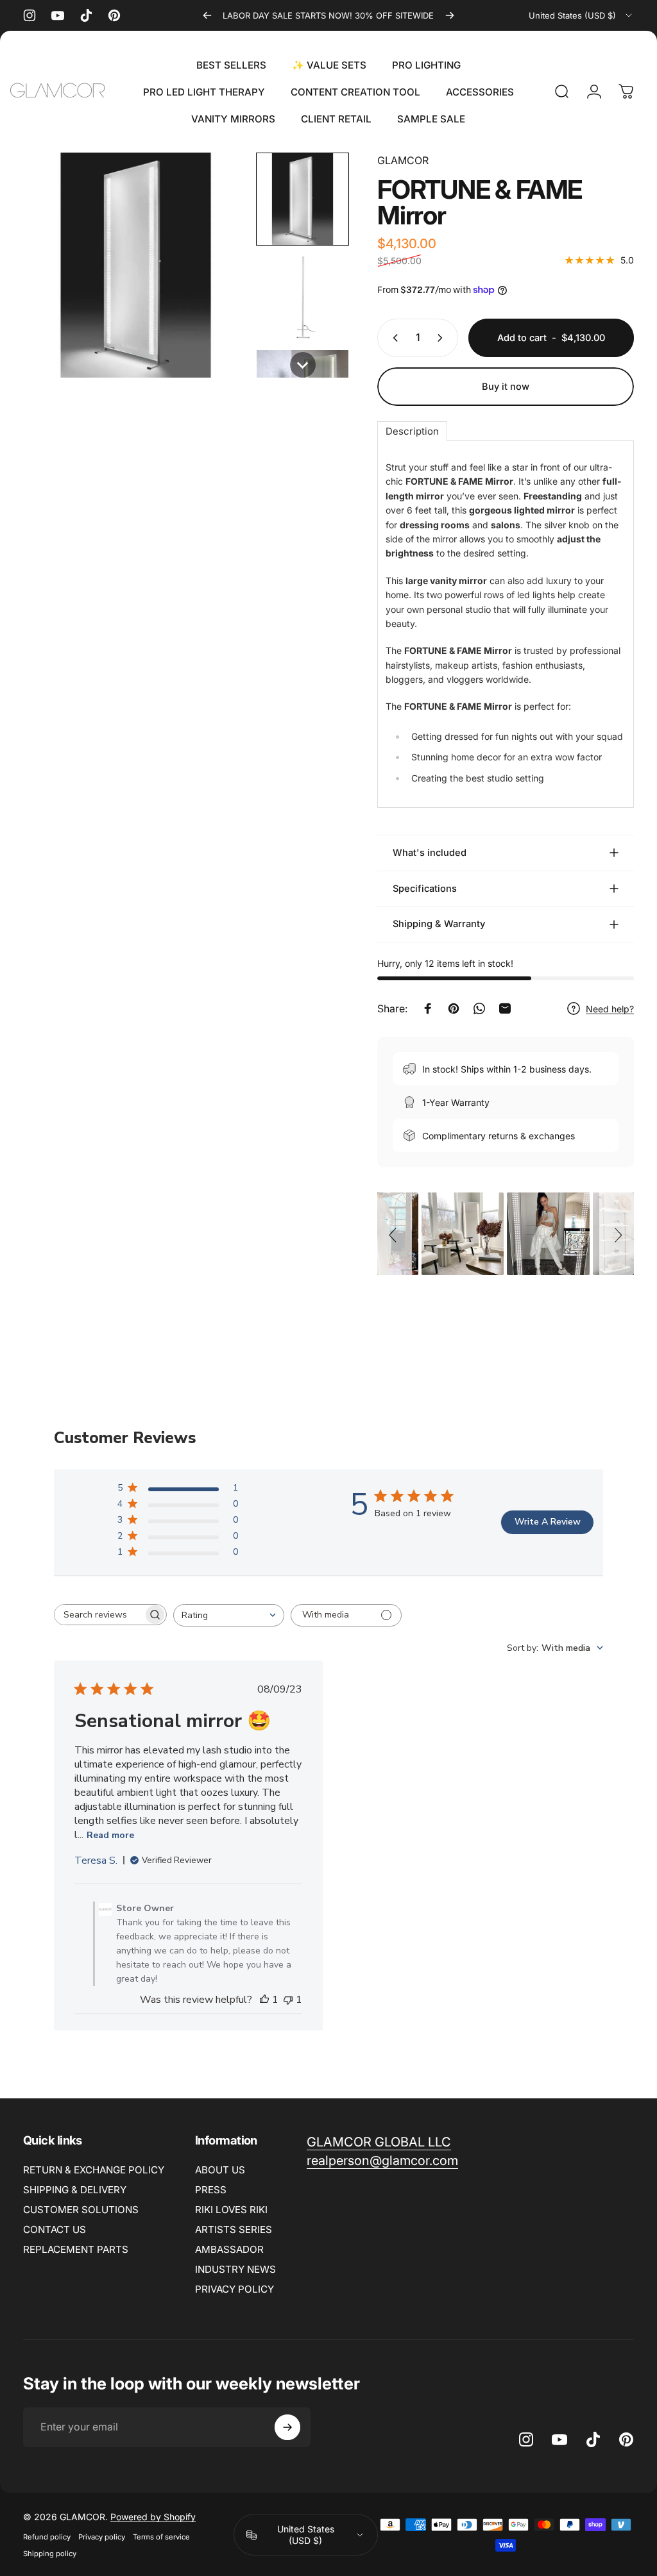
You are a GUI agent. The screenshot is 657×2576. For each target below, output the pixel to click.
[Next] (450, 15)
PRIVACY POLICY (235, 2289)
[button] (303, 199)
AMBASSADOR (229, 2249)
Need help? (610, 1009)
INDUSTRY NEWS (235, 2269)
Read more (110, 1835)
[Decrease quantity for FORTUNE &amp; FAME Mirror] (393, 338)
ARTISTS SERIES (234, 2229)
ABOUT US (220, 2170)
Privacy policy (102, 2537)
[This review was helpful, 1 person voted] (264, 2000)
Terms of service (161, 2537)
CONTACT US (55, 2229)
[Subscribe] (287, 2427)
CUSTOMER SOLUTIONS (81, 2210)
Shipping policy (50, 2554)
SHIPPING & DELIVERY (75, 2190)
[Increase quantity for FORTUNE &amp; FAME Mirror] (443, 338)
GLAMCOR (403, 160)
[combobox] (581, 15)
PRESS (211, 2190)
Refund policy (47, 2537)
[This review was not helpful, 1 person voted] (288, 2000)
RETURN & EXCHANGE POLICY (94, 2170)
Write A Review (548, 1522)
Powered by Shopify (153, 2517)
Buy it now (506, 387)
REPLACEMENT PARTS (76, 2249)
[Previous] (207, 15)
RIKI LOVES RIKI (231, 2210)
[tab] (412, 431)
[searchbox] (99, 1615)
